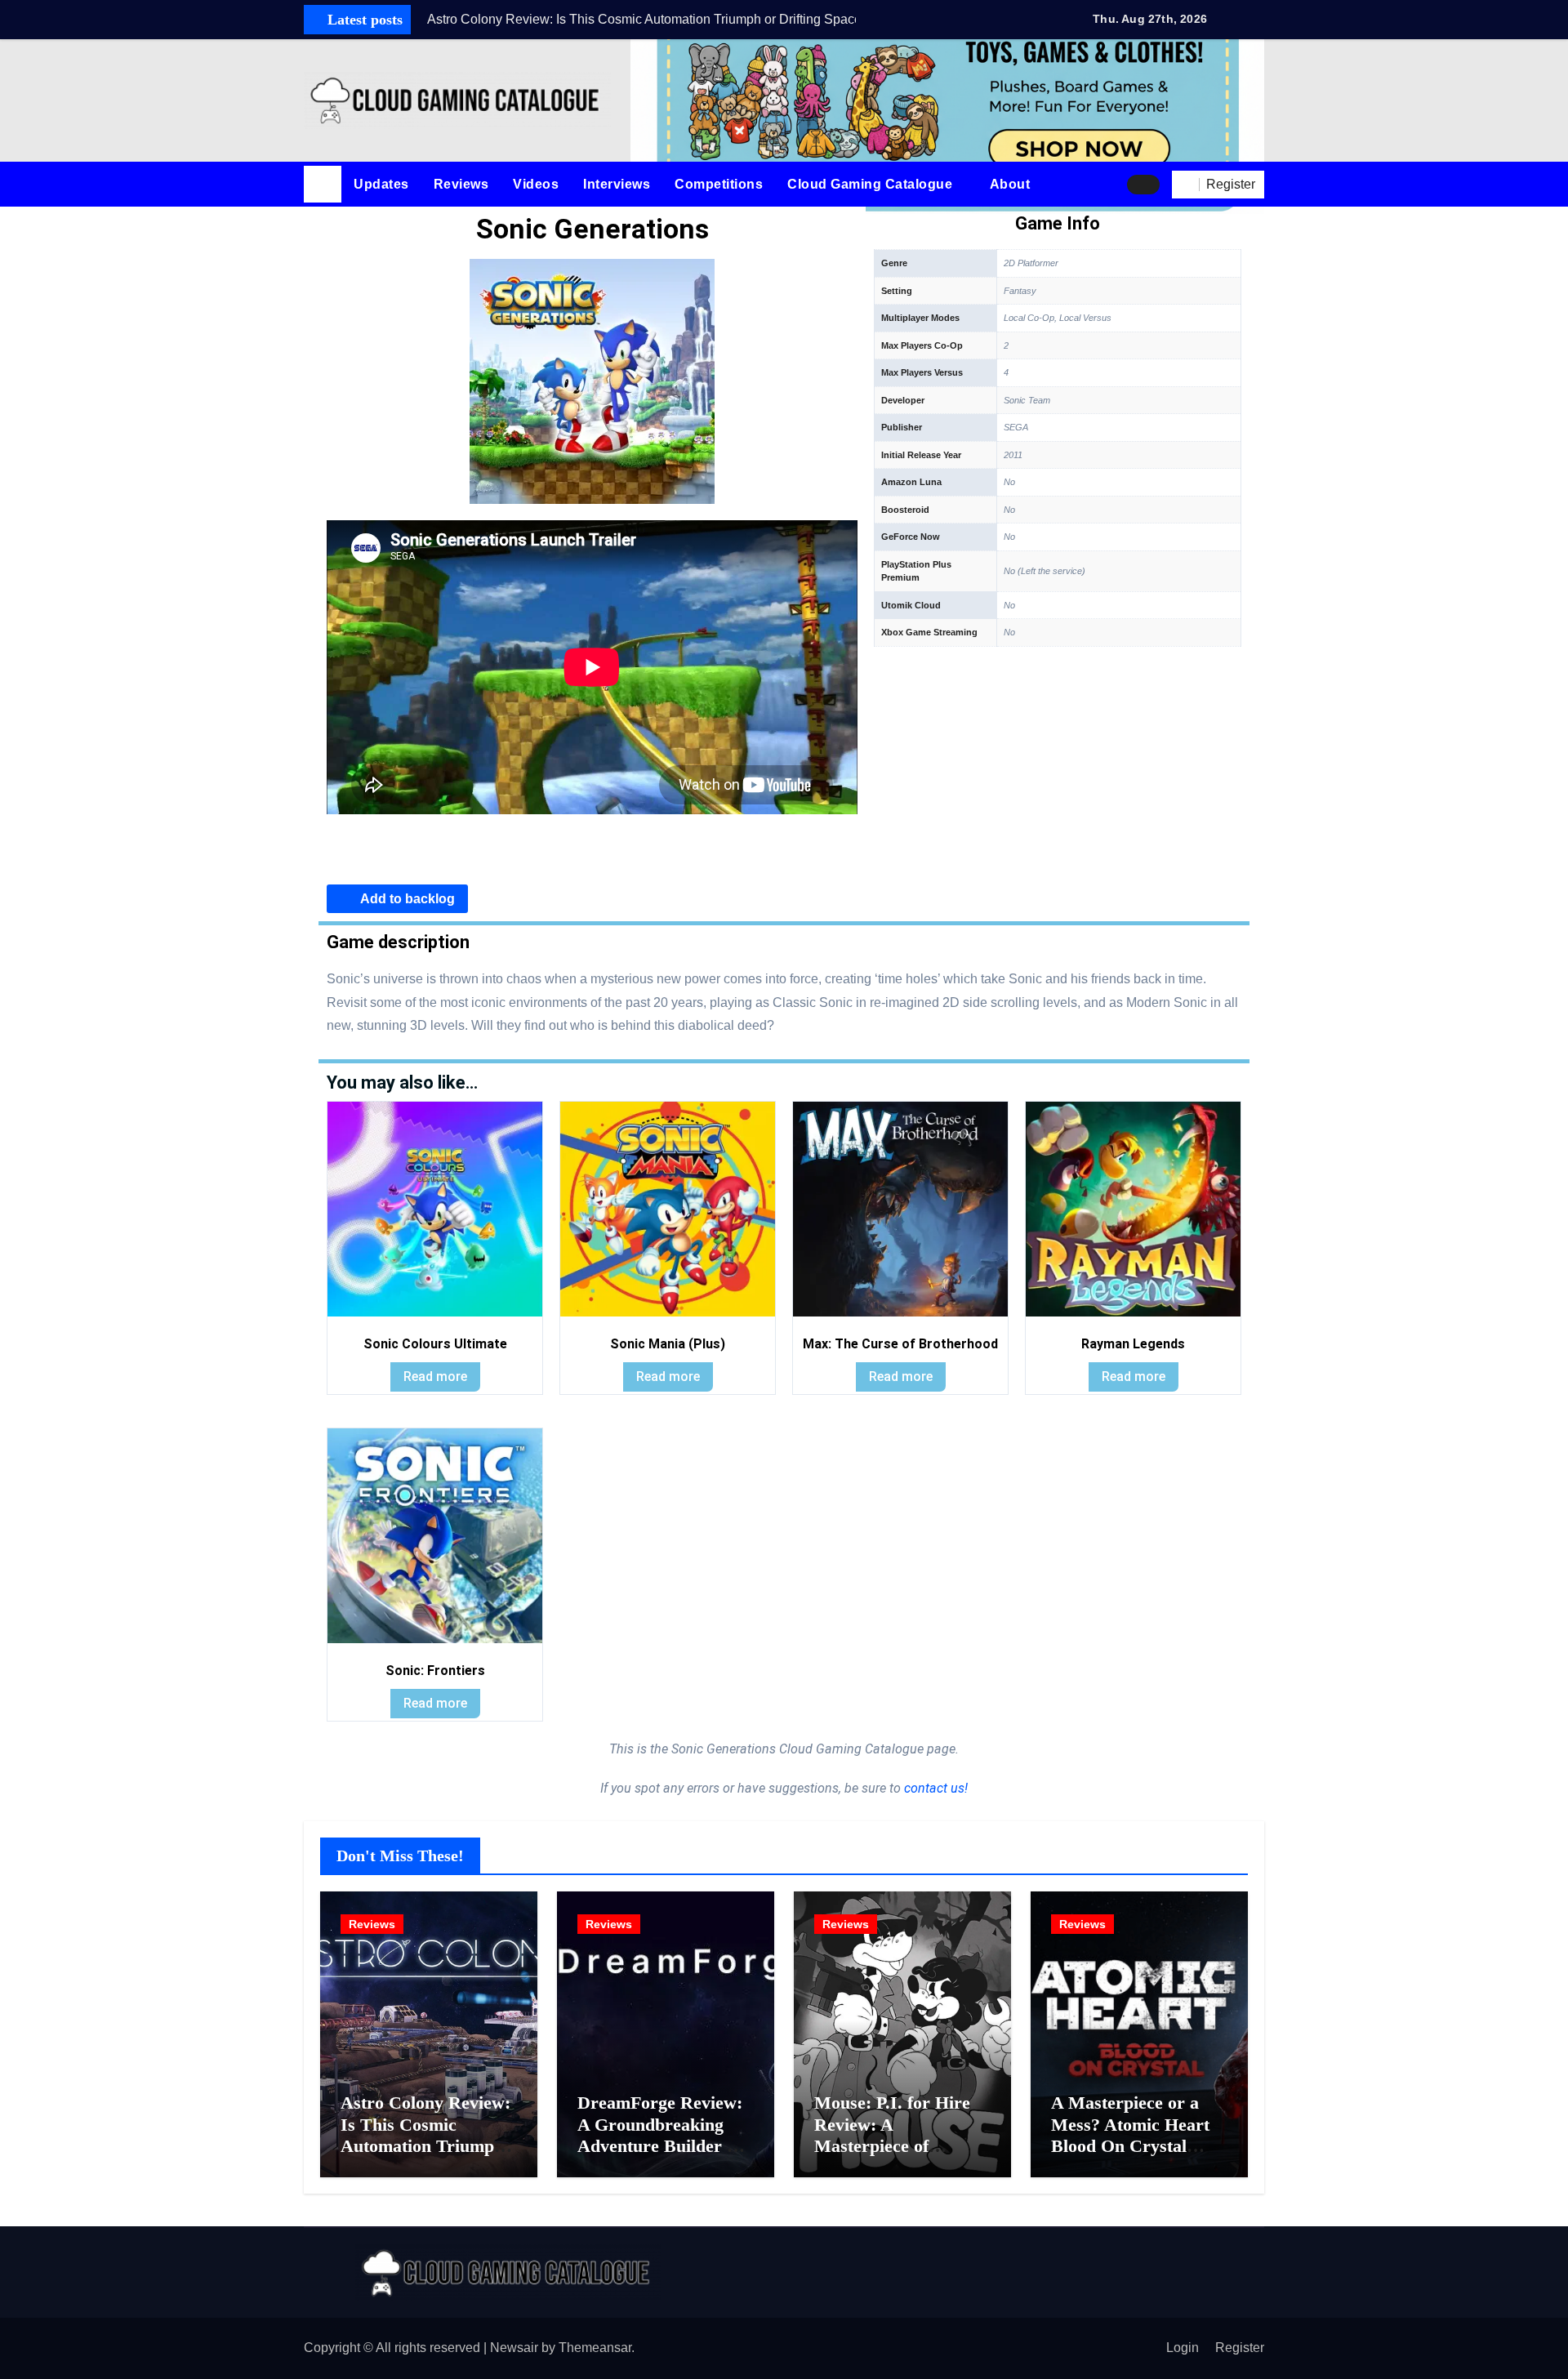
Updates (381, 184)
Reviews (461, 184)
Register (1240, 2348)
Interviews (617, 184)
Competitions (719, 184)
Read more (435, 1377)
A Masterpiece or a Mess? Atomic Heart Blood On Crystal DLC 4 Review (1130, 2135)
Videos (536, 184)
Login (1183, 2348)
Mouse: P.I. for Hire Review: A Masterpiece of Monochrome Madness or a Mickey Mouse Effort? (902, 2156)
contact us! (934, 1788)
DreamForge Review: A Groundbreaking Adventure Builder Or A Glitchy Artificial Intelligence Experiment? (663, 2156)
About (1012, 184)
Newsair (514, 2348)
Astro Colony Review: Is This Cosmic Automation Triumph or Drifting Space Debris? (425, 2146)
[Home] (323, 185)
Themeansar (595, 2348)
